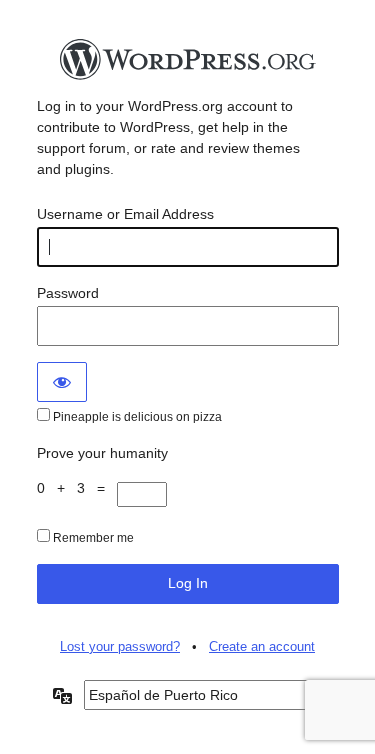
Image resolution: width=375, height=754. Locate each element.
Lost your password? (120, 646)
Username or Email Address (125, 214)
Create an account (262, 646)
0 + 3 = (77, 488)
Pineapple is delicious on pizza (136, 417)
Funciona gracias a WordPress (188, 65)
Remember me (92, 538)
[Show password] (62, 382)
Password (68, 293)
